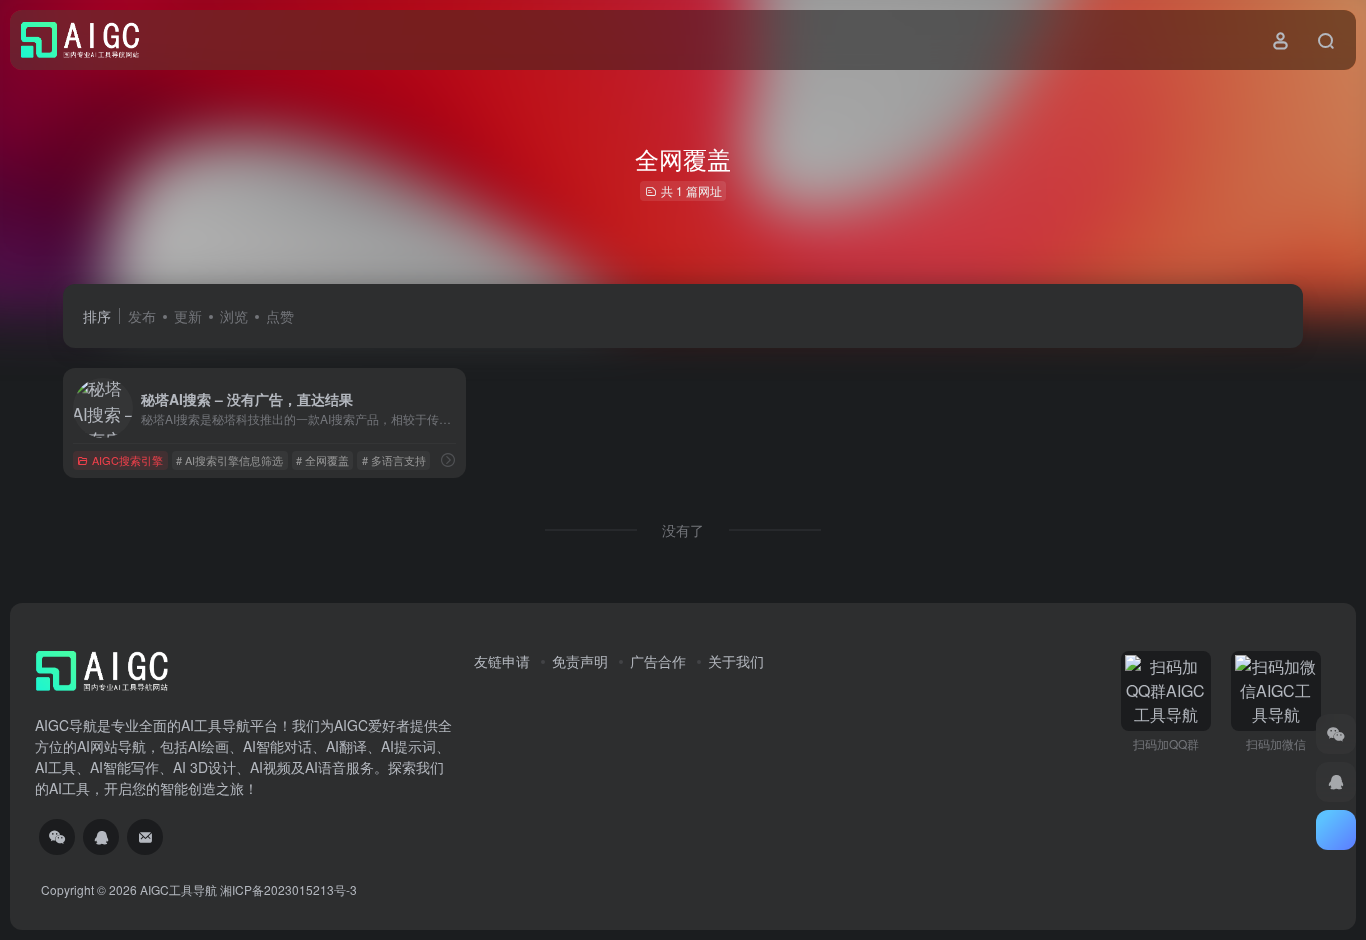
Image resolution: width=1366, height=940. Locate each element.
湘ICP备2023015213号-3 (288, 889)
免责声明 (580, 661)
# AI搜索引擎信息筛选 (229, 460)
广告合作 (658, 661)
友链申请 (502, 661)
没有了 (683, 530)
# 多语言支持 (394, 460)
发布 (142, 316)
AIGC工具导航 (178, 889)
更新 (188, 316)
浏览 (234, 316)
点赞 (280, 316)
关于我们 (736, 661)
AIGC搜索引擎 (127, 460)
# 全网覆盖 (322, 460)
